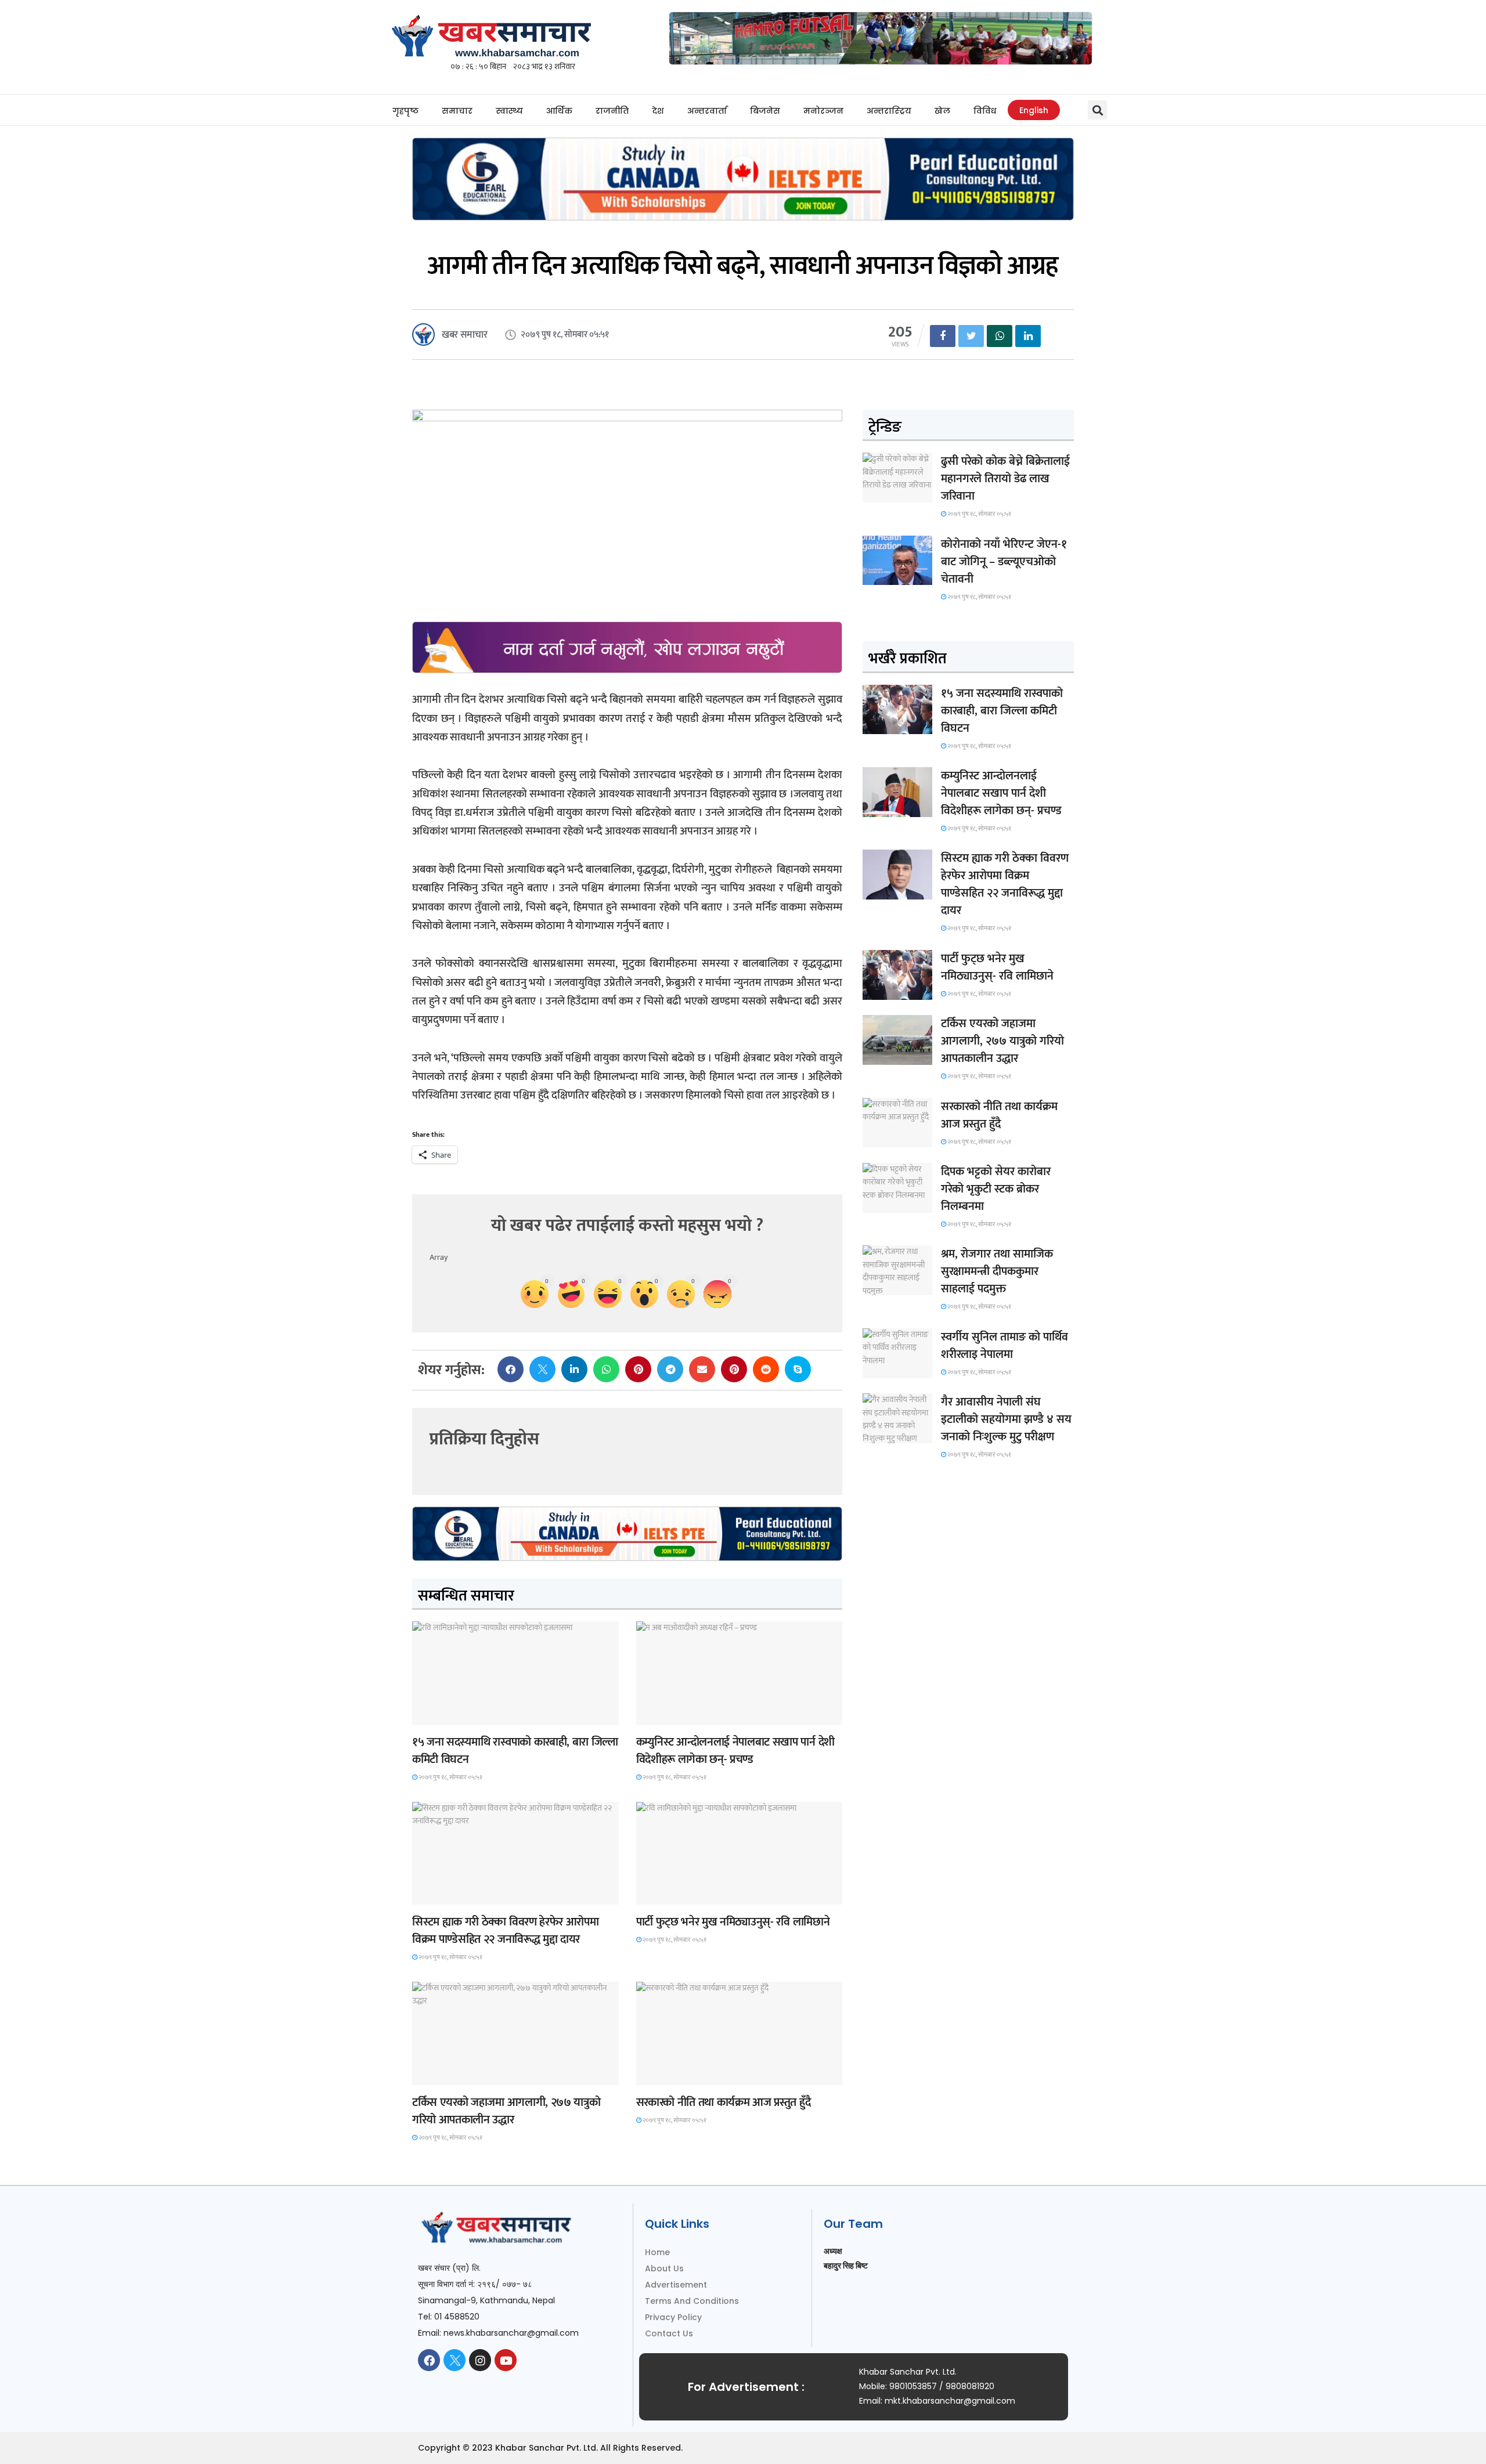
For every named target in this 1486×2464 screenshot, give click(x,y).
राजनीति (612, 111)
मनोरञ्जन (823, 111)
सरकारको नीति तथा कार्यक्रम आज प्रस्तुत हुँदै (724, 2102)
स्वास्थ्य (509, 111)
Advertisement (676, 2285)
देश (658, 111)
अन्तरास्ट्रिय (889, 111)
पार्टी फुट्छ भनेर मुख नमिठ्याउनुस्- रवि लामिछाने (733, 1922)
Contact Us (669, 2333)
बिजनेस (765, 111)
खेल (942, 111)
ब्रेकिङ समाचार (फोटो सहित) (457, 2074)
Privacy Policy (673, 2317)
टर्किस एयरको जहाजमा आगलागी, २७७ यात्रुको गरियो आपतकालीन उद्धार (506, 2111)
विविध (985, 111)
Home (657, 2252)
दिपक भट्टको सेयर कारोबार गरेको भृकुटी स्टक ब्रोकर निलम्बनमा (996, 1189)
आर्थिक (559, 111)
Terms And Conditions (692, 2301)
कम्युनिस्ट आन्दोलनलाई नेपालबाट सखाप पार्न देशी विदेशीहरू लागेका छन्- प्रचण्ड (735, 1751)
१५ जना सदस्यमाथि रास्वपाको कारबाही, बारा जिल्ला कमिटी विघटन (515, 1751)
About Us (664, 2268)
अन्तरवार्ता (707, 111)
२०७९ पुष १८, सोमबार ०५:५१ (450, 1777)
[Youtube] (506, 2360)
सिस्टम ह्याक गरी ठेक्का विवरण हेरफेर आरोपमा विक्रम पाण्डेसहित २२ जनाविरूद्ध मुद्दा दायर (505, 1931)
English (1034, 110)
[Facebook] (429, 2360)
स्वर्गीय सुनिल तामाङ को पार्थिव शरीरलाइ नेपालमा (1005, 1346)
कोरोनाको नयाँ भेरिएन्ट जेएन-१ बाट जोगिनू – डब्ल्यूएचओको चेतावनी (1004, 562)
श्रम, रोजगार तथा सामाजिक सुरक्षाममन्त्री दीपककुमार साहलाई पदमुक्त (997, 1271)
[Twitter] (455, 2360)
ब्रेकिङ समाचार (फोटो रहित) (681, 1714)
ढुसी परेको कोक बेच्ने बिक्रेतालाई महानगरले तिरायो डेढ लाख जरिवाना (1005, 479)
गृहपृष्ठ (405, 111)
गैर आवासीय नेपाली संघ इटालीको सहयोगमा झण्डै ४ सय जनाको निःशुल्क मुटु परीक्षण (1006, 1419)
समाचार (457, 111)
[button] (1097, 110)
